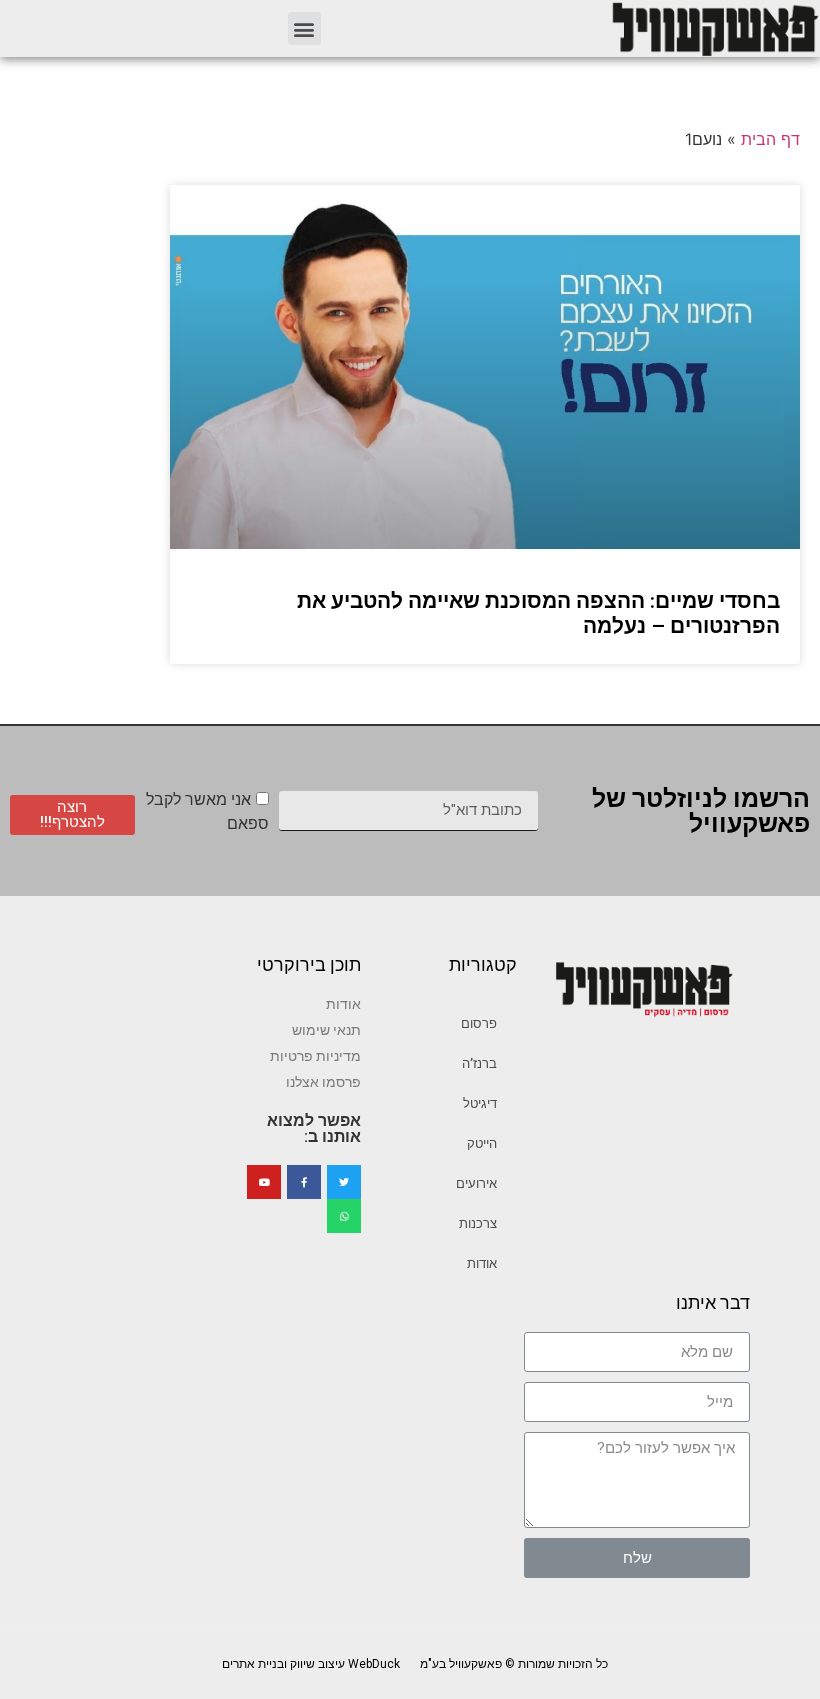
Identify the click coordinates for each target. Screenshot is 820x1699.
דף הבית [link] (770, 139)
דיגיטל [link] (480, 1103)
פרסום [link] (479, 1023)
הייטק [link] (482, 1143)
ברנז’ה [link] (479, 1063)
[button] (304, 28)
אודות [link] (482, 1263)
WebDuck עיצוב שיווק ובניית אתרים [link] (311, 1664)
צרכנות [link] (478, 1223)
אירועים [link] (476, 1183)
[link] (714, 28)
